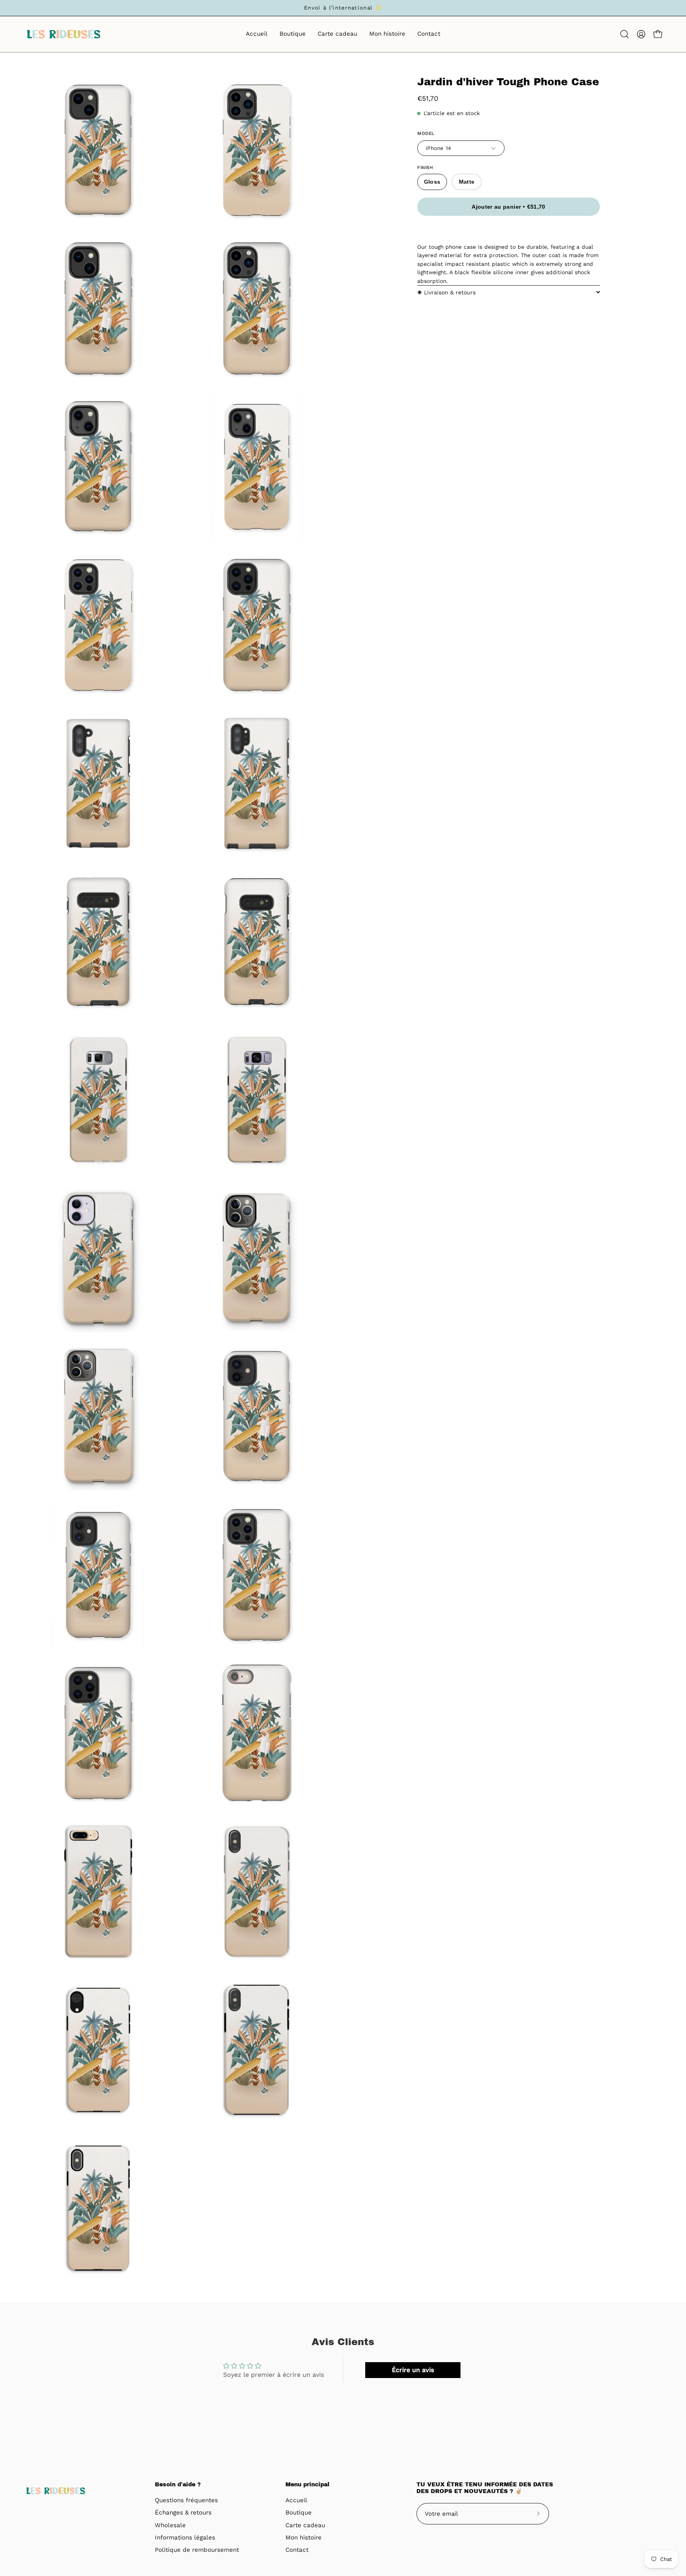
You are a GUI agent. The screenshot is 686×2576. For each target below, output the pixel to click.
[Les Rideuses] (64, 34)
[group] (343, 8)
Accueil (296, 2500)
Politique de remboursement (197, 2550)
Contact (297, 2550)
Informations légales (185, 2538)
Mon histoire (303, 2538)
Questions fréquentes (186, 2500)
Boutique (299, 2513)
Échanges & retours (183, 2513)
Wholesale (170, 2525)
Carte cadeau (305, 2525)
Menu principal (307, 2485)
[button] (624, 34)
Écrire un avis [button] (413, 2370)
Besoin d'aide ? (178, 2485)
